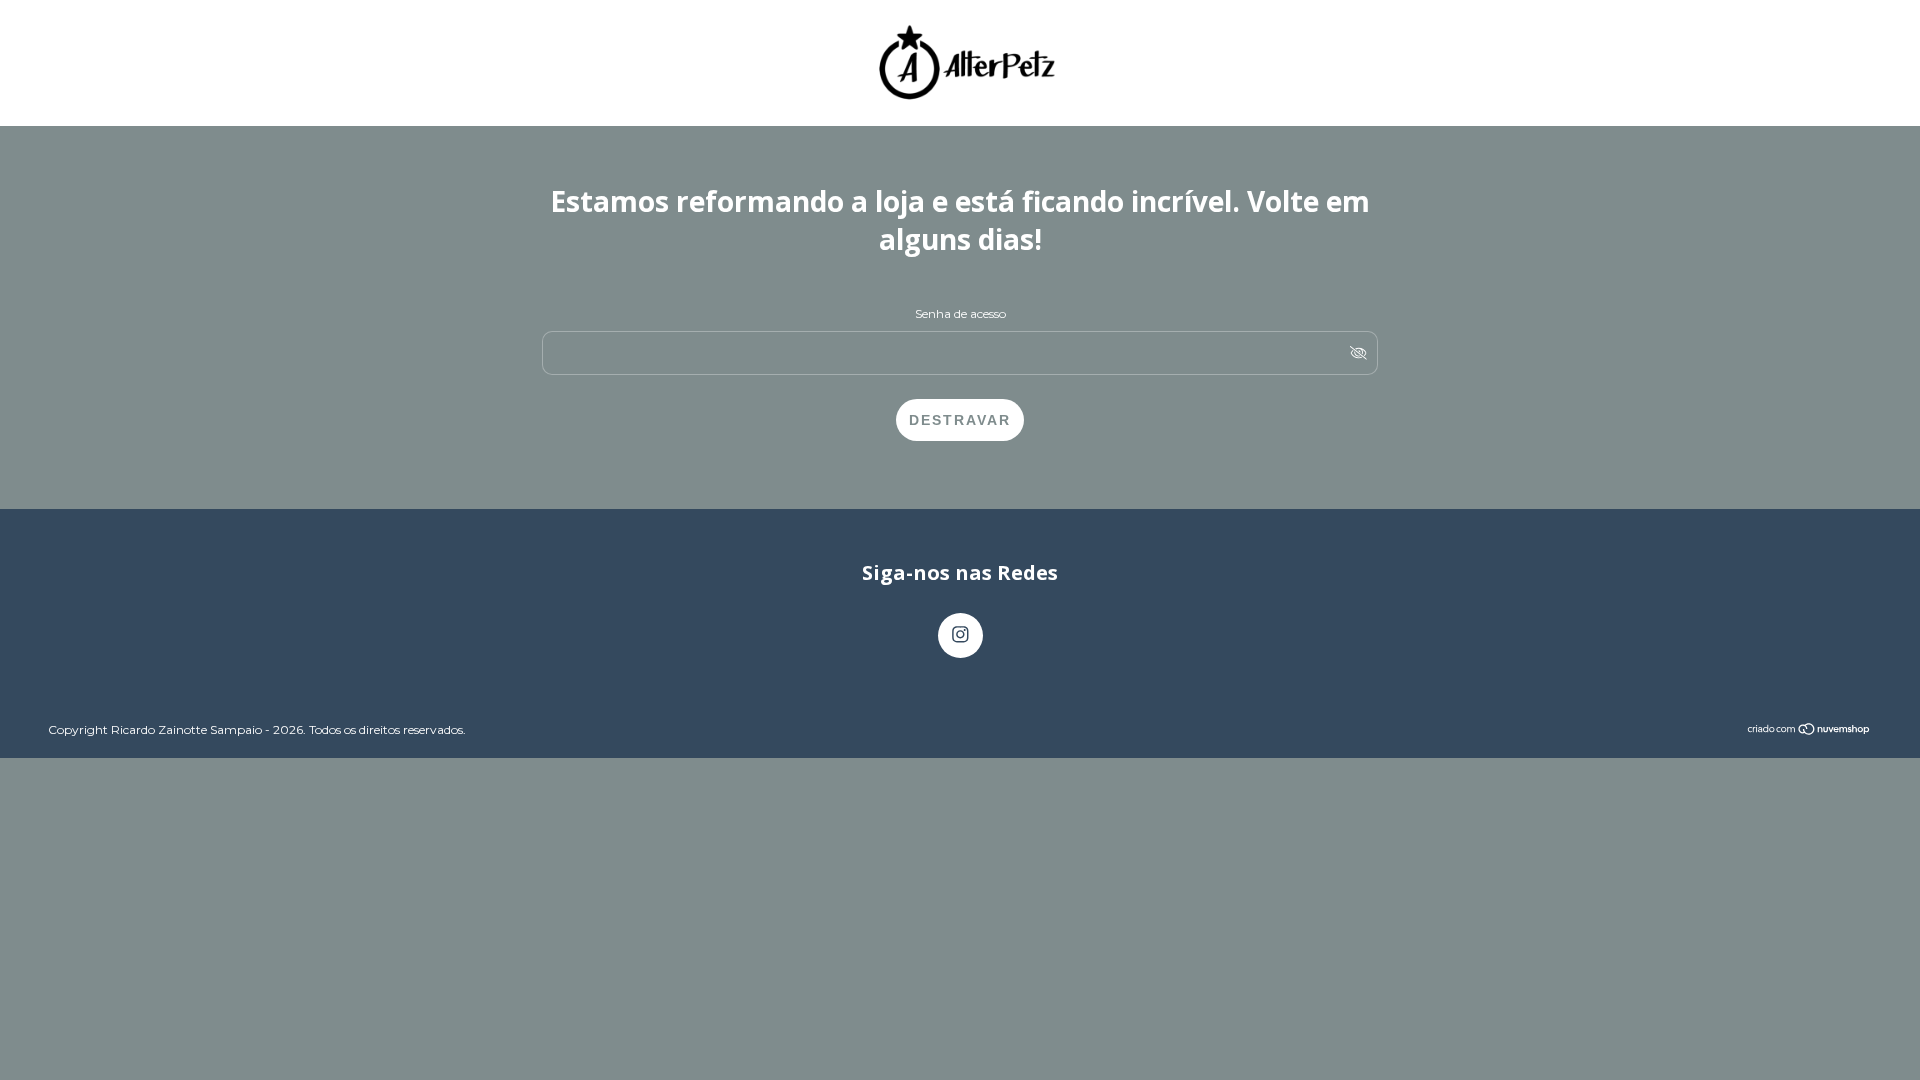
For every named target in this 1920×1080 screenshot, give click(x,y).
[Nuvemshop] (1809, 730)
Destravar (960, 420)
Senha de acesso (960, 313)
